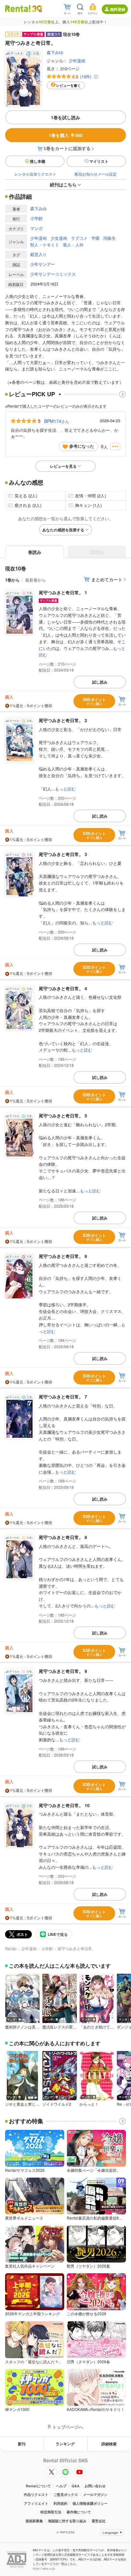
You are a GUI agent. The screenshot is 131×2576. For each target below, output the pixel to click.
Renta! (11, 1948)
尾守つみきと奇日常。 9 (63, 1671)
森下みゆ (55, 52)
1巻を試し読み (65, 117)
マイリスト (99, 161)
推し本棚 (38, 161)
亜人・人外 (73, 245)
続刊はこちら (63, 184)
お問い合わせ (95, 2486)
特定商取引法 (51, 2512)
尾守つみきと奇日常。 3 (63, 854)
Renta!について (38, 2486)
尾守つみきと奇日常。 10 (64, 1805)
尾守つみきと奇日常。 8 (63, 1537)
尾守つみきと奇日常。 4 (63, 988)
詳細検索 (109, 2444)
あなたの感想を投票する (63, 530)
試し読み (100, 682)
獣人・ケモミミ (45, 245)
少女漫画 (59, 238)
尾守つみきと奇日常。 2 (63, 720)
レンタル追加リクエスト (35, 174)
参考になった (82, 446)
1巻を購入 (66, 135)
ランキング (65, 2444)
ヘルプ (61, 2486)
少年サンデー (43, 264)
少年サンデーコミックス (53, 274)
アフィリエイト (36, 2503)
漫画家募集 (34, 2521)
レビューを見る (63, 466)
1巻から (12, 580)
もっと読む (65, 789)
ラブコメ (79, 238)
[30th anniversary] (37, 9)
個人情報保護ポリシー (90, 2503)
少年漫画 (77, 61)
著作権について (79, 2512)
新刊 (22, 2444)
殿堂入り (38, 254)
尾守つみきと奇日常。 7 (63, 1397)
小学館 (36, 218)
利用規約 (60, 2503)
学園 (95, 238)
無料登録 (118, 9)
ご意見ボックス (66, 2494)
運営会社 (99, 2521)
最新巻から (35, 580)
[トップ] (18, 8)
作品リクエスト (36, 2494)
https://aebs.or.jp (44, 2569)
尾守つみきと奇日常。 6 (63, 1256)
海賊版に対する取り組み (67, 2521)
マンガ (36, 228)
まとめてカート (107, 579)
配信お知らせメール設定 (96, 174)
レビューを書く (69, 85)
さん (57, 421)
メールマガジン (95, 2494)
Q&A (76, 2486)
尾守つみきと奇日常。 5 (63, 1115)
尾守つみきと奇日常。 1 (63, 592)
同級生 (110, 238)
